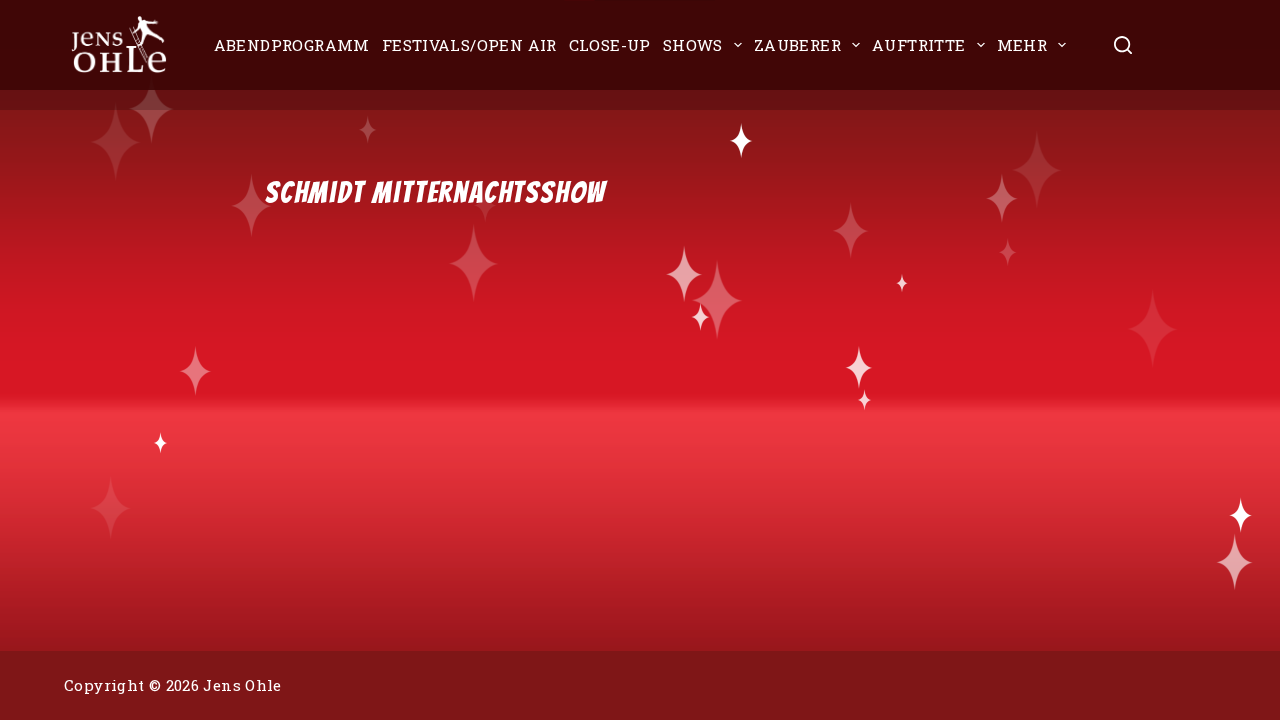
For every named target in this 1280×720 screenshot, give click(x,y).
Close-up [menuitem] (610, 45)
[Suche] (1123, 45)
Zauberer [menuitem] (797, 45)
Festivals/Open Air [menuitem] (469, 45)
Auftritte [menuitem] (919, 45)
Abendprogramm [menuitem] (292, 45)
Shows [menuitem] (693, 45)
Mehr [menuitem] (1022, 45)
